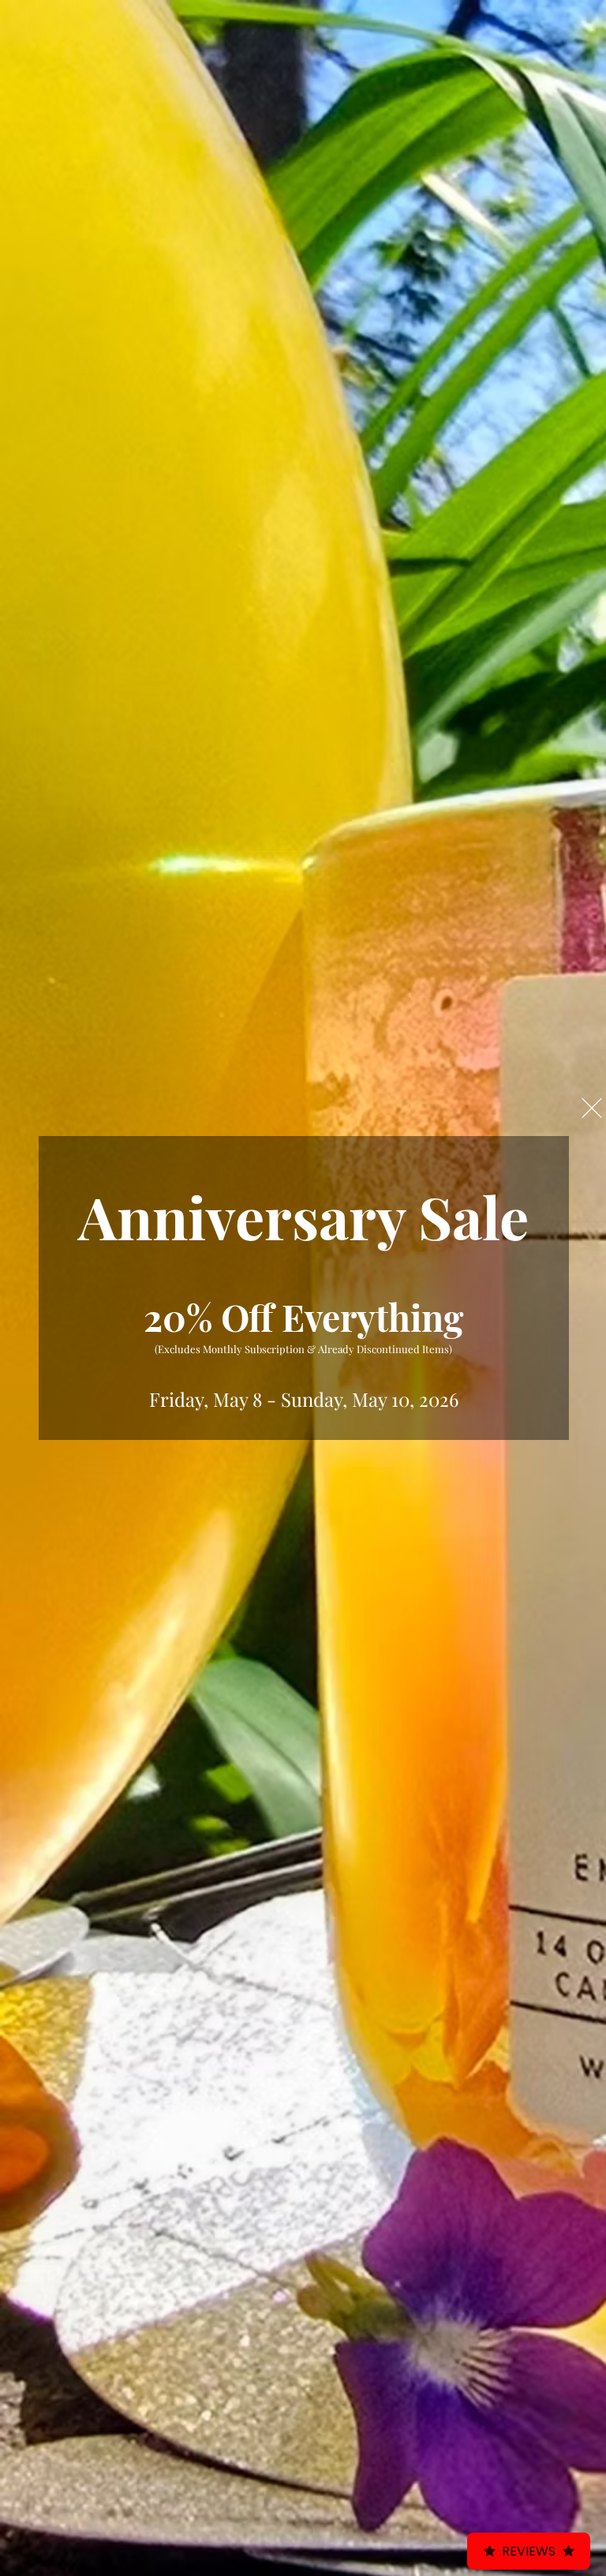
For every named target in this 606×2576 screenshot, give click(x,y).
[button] (592, 1108)
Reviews (529, 2551)
